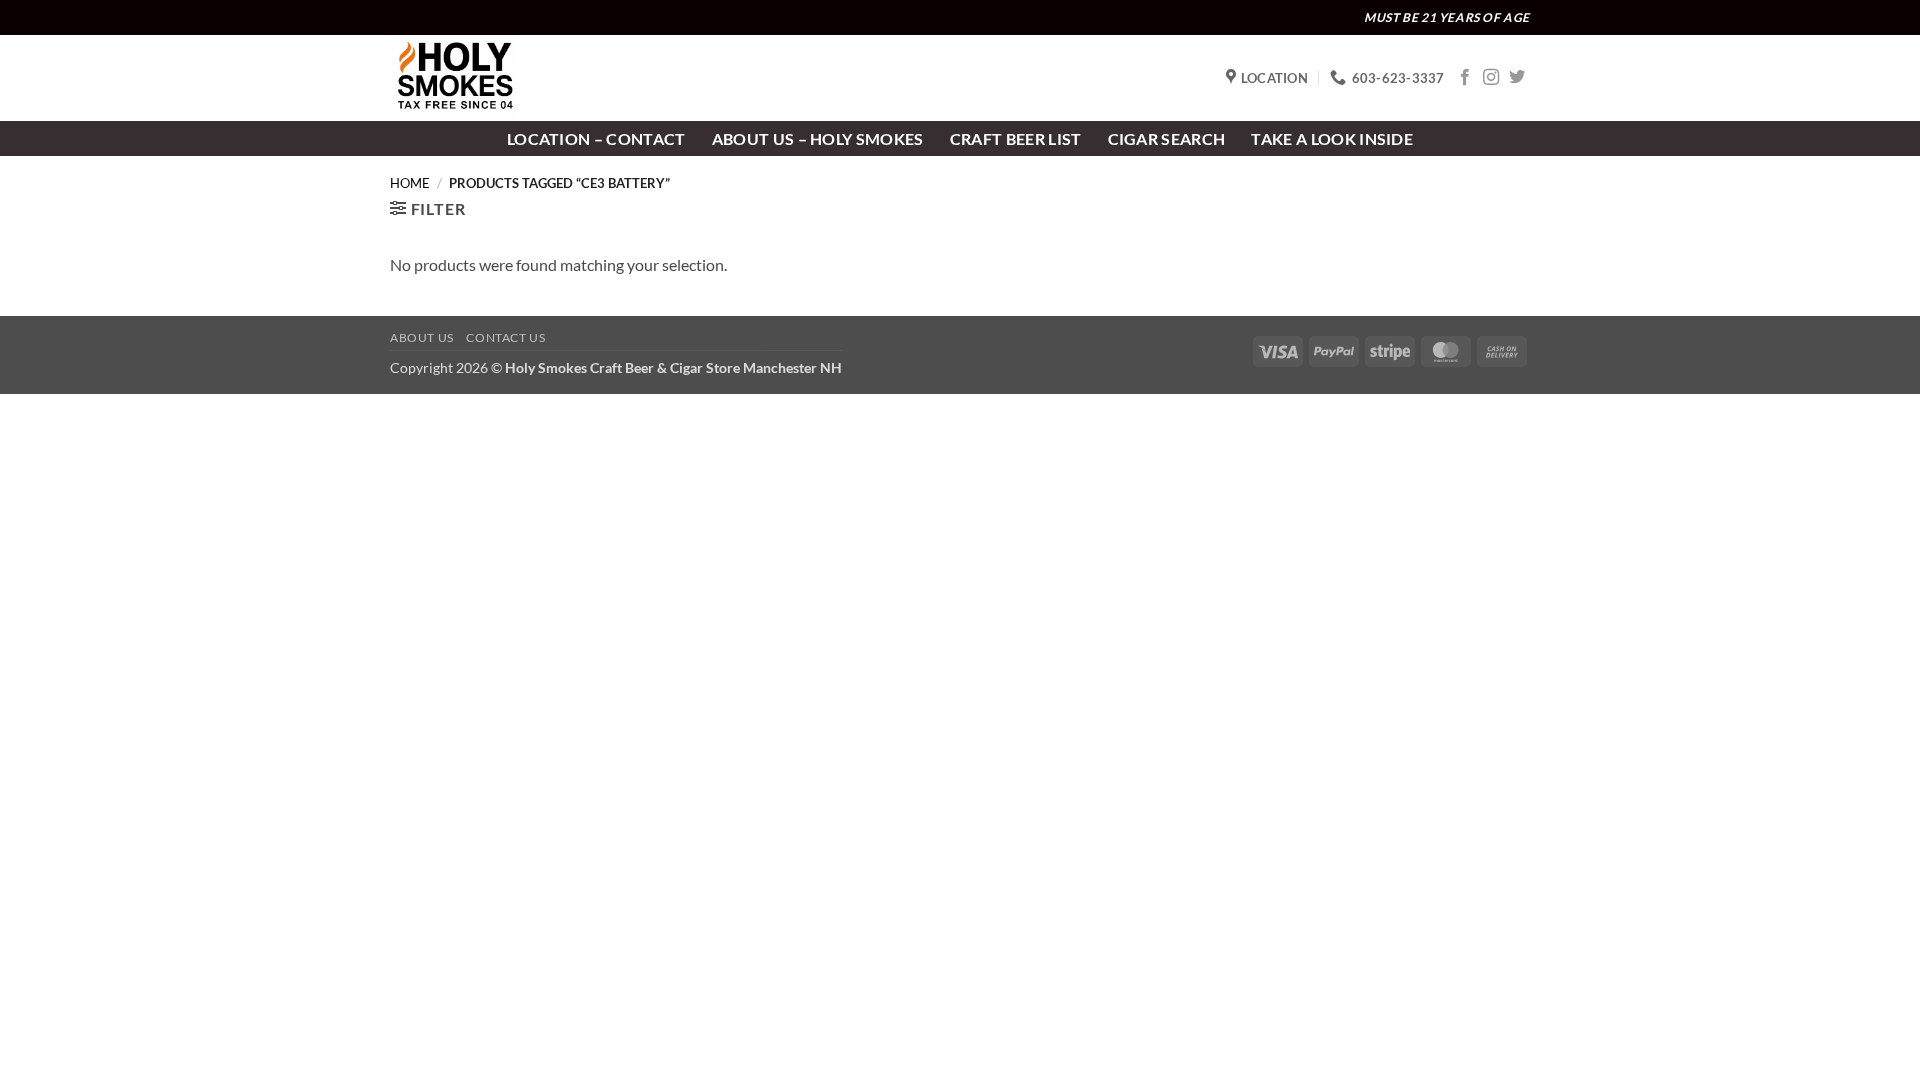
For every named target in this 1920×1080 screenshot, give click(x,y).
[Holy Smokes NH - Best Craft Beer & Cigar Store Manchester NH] (490, 78)
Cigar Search (1167, 138)
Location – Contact (596, 138)
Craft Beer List (1016, 138)
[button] (427, 208)
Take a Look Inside (1332, 138)
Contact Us (505, 337)
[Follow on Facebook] (1465, 78)
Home (410, 183)
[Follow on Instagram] (1491, 78)
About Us (422, 337)
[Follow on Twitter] (1517, 78)
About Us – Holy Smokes (818, 138)
